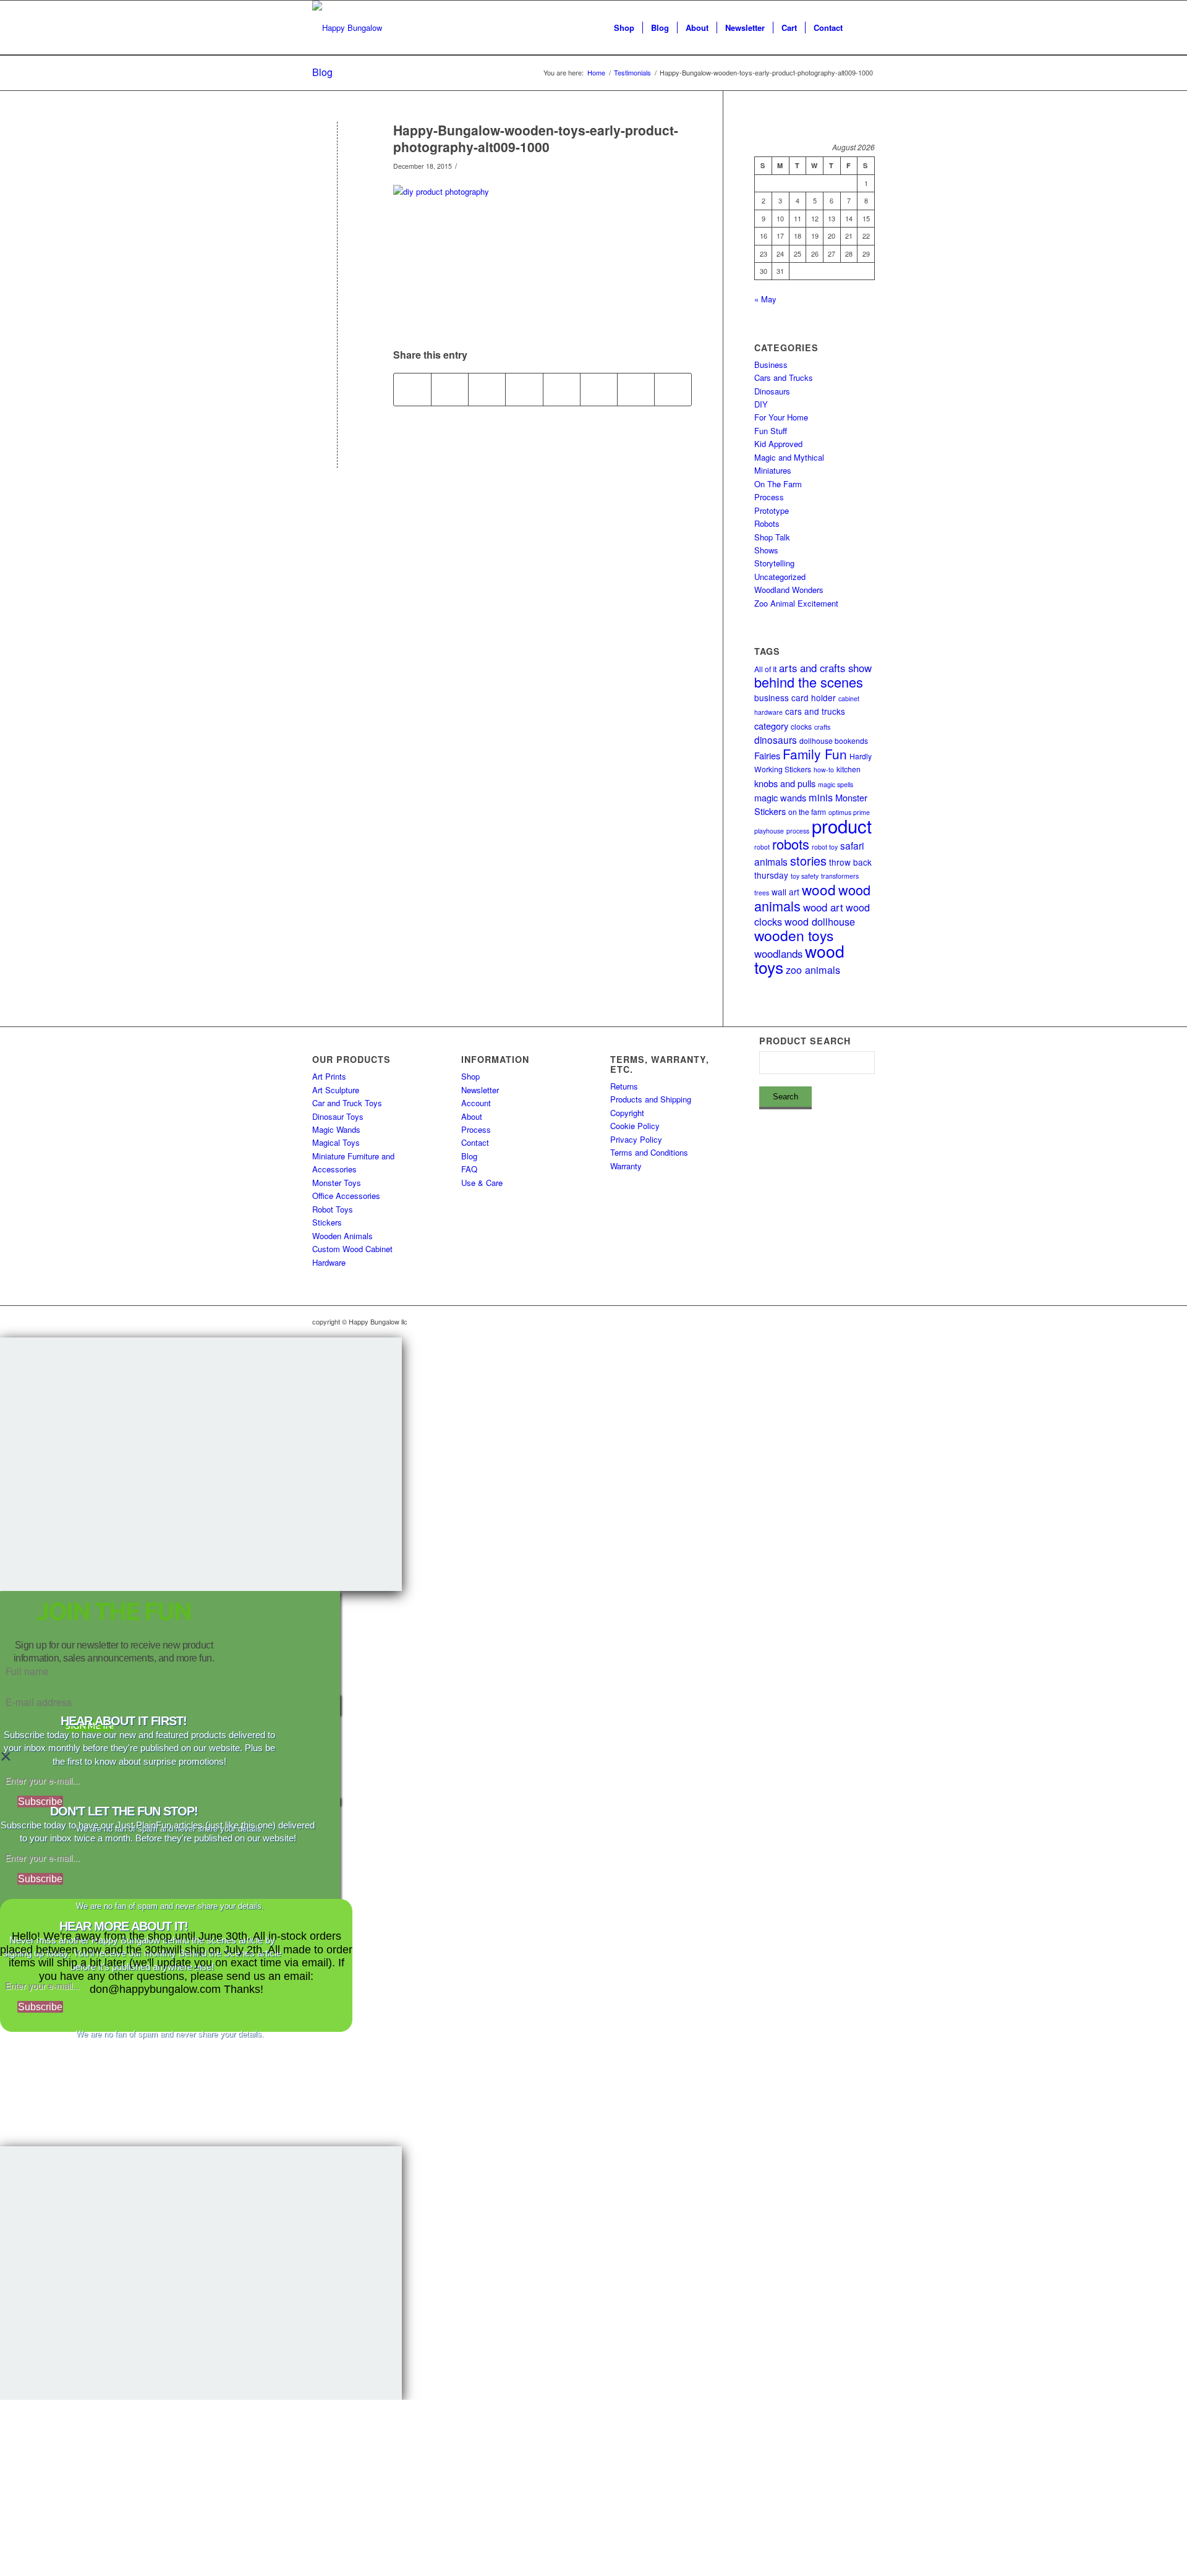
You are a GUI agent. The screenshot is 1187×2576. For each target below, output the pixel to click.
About (472, 1116)
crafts (822, 727)
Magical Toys (336, 1142)
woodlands (778, 953)
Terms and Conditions (649, 1152)
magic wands (780, 797)
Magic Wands (336, 1129)
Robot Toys (333, 1209)
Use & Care (482, 1183)
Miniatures (773, 470)
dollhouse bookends (834, 740)
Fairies (767, 755)
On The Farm (778, 484)
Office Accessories (346, 1196)
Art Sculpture (336, 1090)
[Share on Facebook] (412, 390)
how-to (824, 770)
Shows (766, 550)
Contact (475, 1142)
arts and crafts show (825, 668)
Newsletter (480, 1090)
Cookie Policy (635, 1126)
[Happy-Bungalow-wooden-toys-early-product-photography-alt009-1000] (337, 151)
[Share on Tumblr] (562, 390)
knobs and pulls (785, 783)
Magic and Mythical (789, 457)
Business (771, 365)
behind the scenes (809, 682)
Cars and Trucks (784, 377)
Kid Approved (778, 444)
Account (476, 1103)
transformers (840, 876)
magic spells (836, 784)
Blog (322, 72)
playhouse (769, 831)
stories (808, 860)
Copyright (627, 1113)
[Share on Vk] (599, 390)
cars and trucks (815, 711)
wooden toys (794, 935)
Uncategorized (780, 577)
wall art (785, 892)
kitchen (849, 769)
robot (762, 847)
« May (765, 299)
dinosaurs (776, 740)
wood (819, 889)
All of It (765, 669)
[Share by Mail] (673, 390)
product (842, 825)
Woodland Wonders (789, 590)
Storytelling (774, 563)
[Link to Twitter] (847, 1321)
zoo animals (813, 970)
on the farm (807, 812)
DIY (761, 404)
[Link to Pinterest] (866, 1321)
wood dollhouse (820, 921)
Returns (624, 1086)
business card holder (795, 697)
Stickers (327, 1222)
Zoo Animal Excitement (796, 603)
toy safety (805, 876)
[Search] (863, 28)
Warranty (626, 1166)
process (798, 831)
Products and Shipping (651, 1099)
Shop (470, 1076)
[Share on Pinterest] (487, 390)
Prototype (772, 510)
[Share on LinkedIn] (524, 390)
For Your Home (781, 417)
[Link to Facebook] (828, 1321)
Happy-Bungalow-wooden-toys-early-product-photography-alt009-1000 (536, 138)
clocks (801, 726)
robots (791, 844)
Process (769, 497)
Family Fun (815, 754)
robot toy (825, 847)
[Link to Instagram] (810, 1321)
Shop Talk (772, 537)
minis (821, 797)
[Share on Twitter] (450, 390)
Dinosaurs (772, 391)
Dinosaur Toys (338, 1116)
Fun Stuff (771, 431)
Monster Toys (337, 1183)
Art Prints (329, 1076)
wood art (823, 907)
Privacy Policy (636, 1139)
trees (762, 893)
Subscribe (40, 1802)
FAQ (469, 1169)
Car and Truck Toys (347, 1103)
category (771, 726)
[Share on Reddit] (636, 390)
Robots (767, 523)
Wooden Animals (342, 1236)
